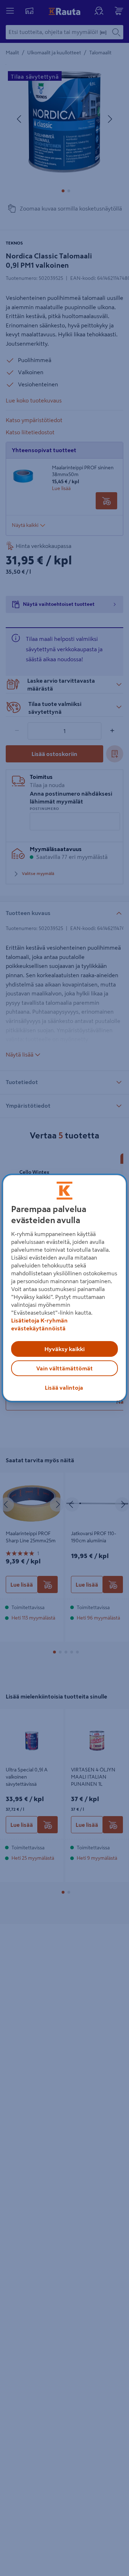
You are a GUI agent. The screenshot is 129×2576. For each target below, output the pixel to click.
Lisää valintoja (64, 1388)
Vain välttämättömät (64, 1368)
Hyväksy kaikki (64, 1349)
